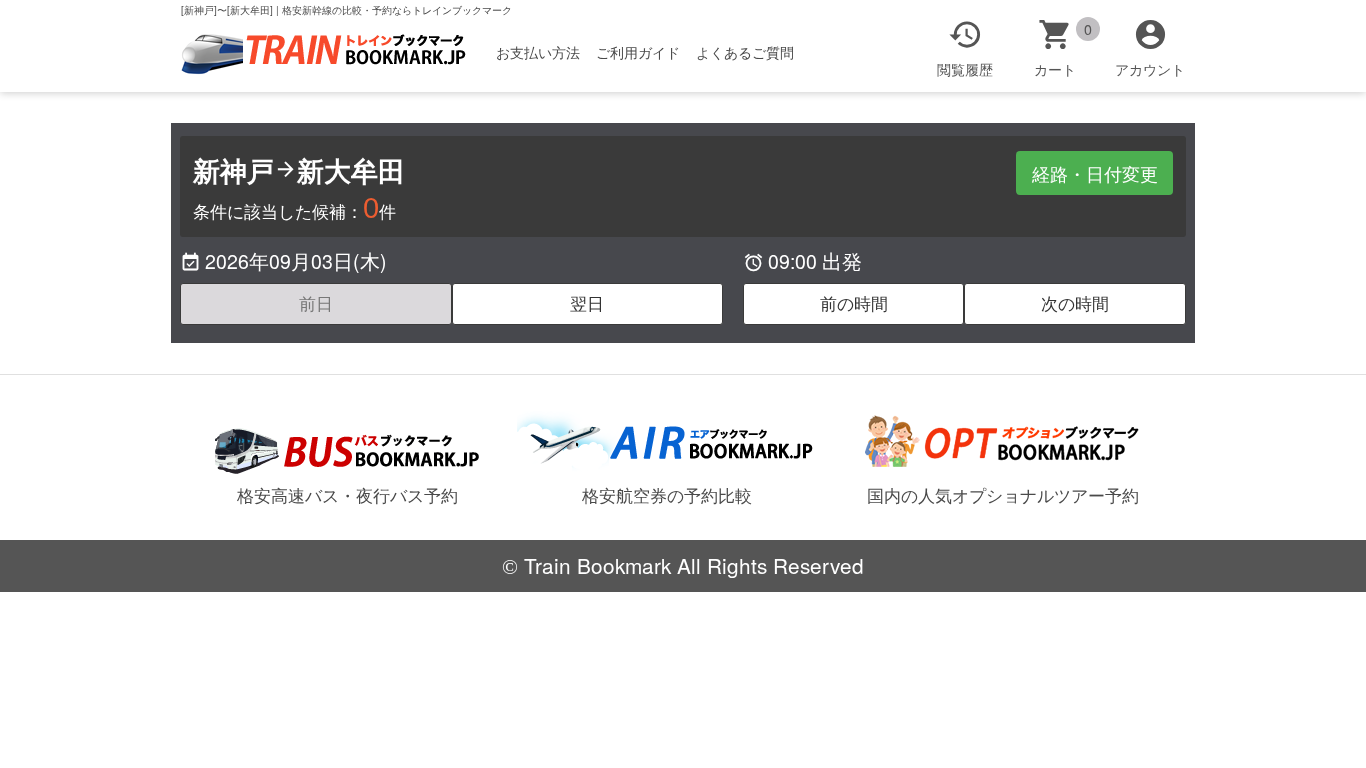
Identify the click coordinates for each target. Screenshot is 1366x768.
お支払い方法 (538, 52)
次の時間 (1075, 303)
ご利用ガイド (638, 52)
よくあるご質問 (745, 52)
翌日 (587, 303)
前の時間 (854, 303)
